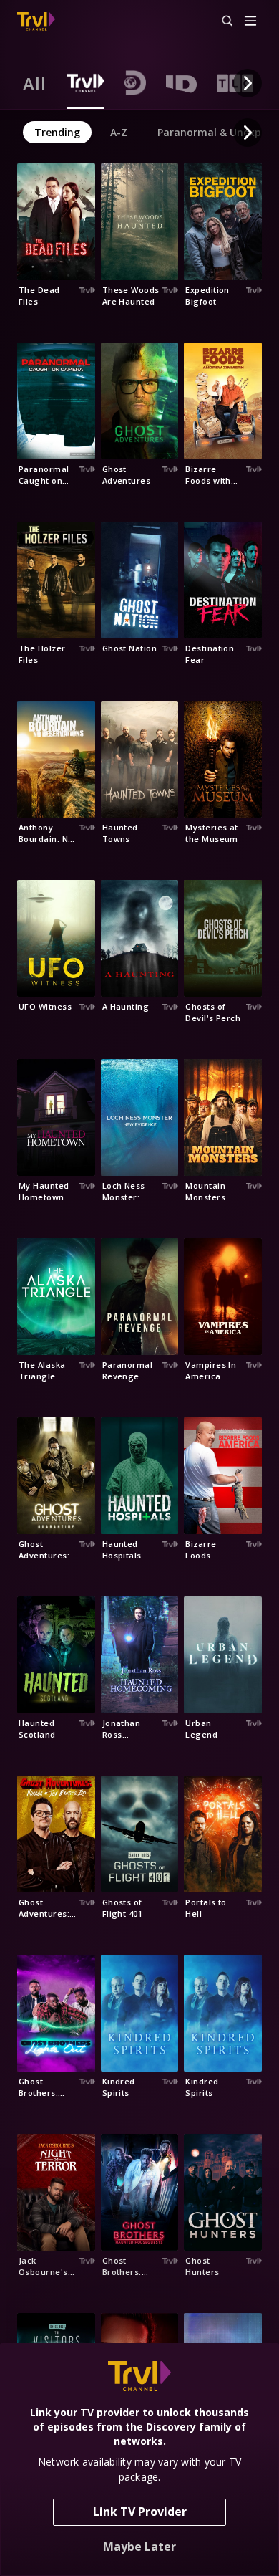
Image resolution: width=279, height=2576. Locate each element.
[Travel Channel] (36, 21)
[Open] (250, 22)
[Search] (221, 21)
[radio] (35, 83)
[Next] (248, 83)
